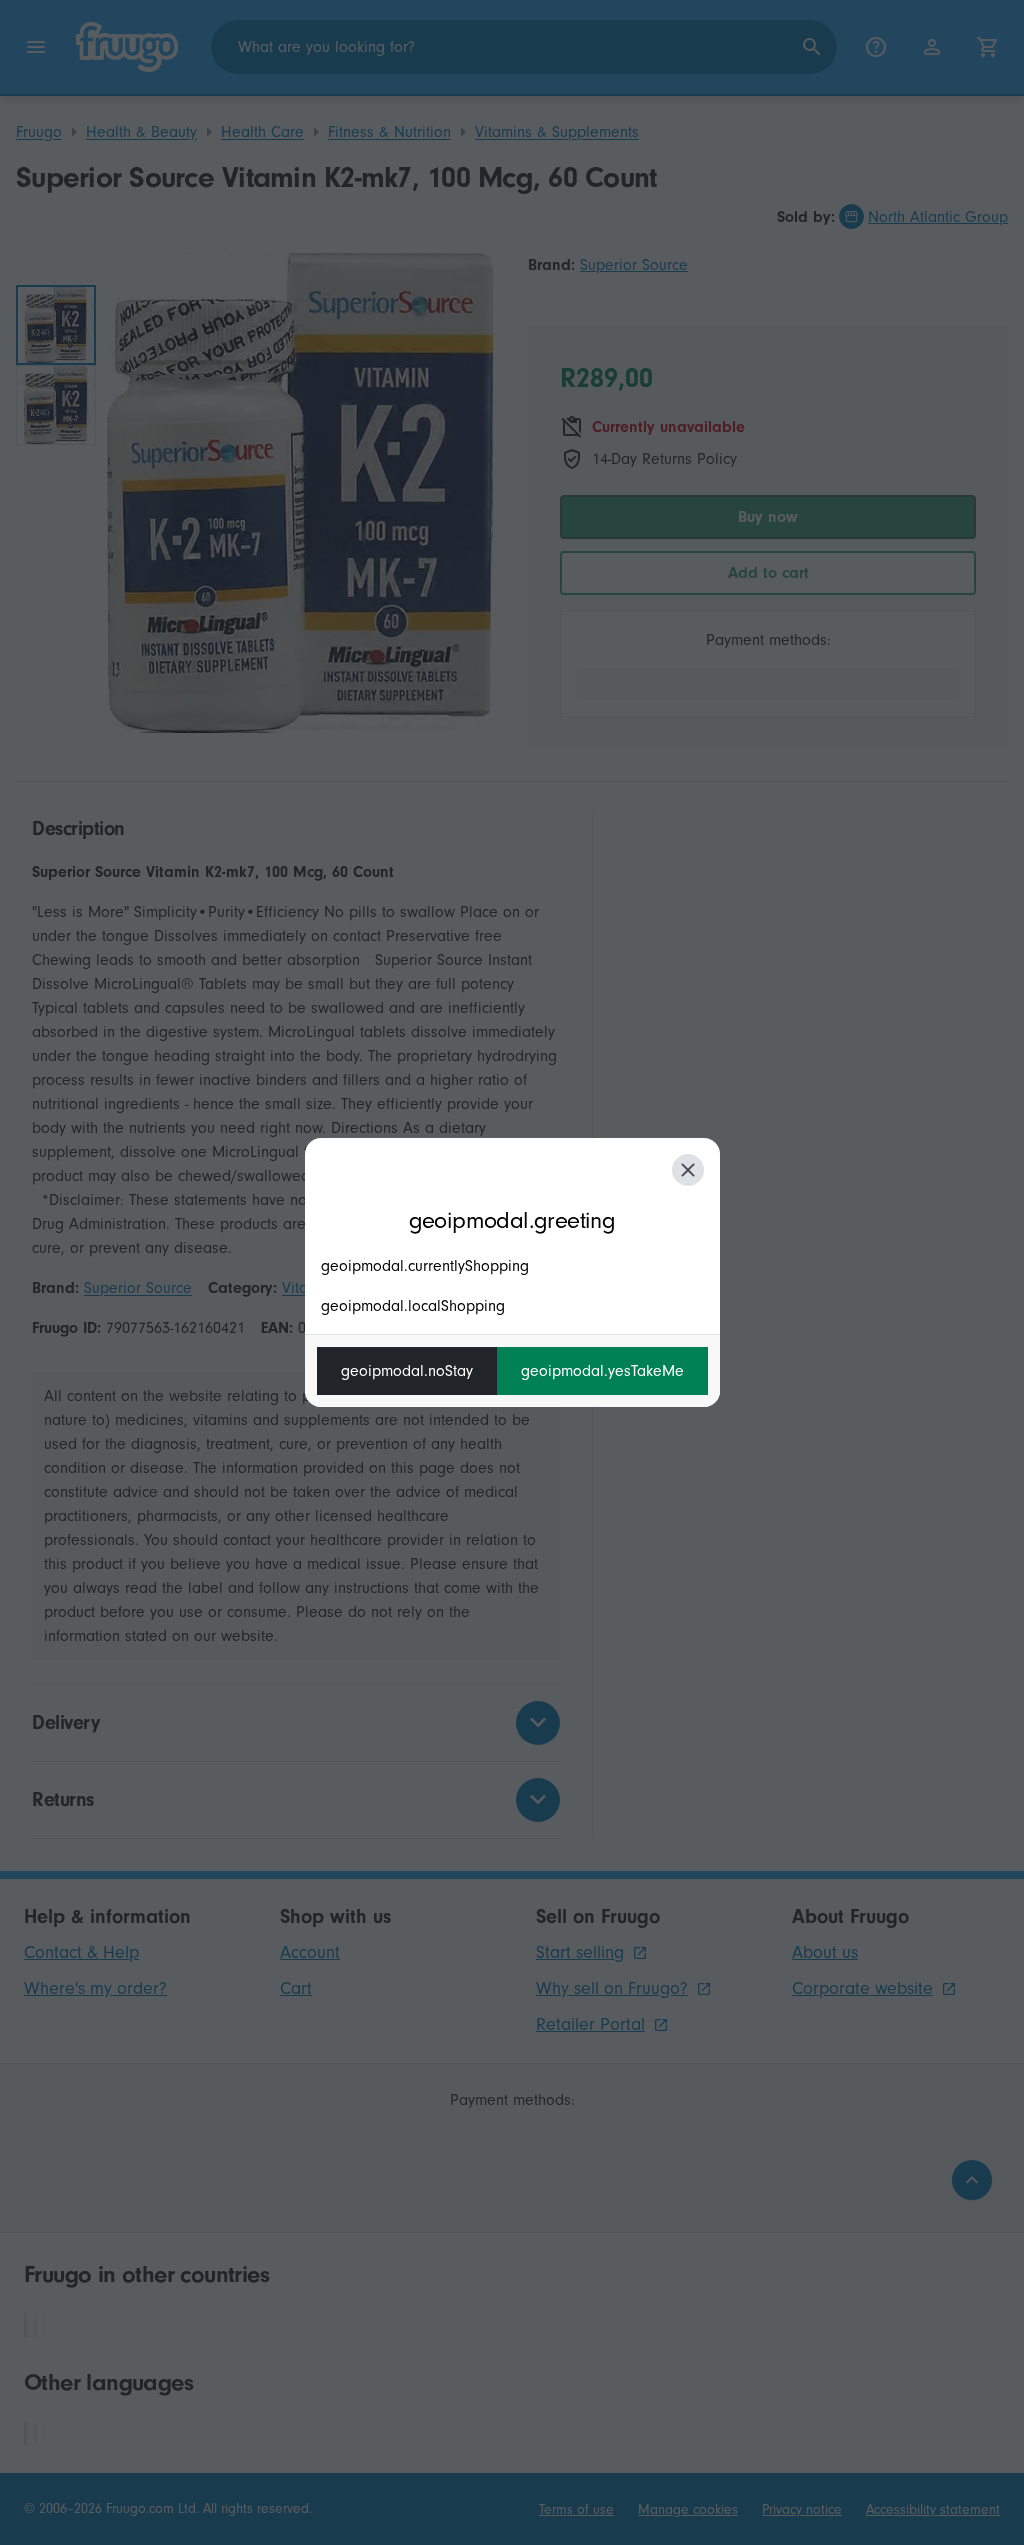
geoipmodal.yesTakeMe (602, 1371)
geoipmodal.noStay (407, 1371)
